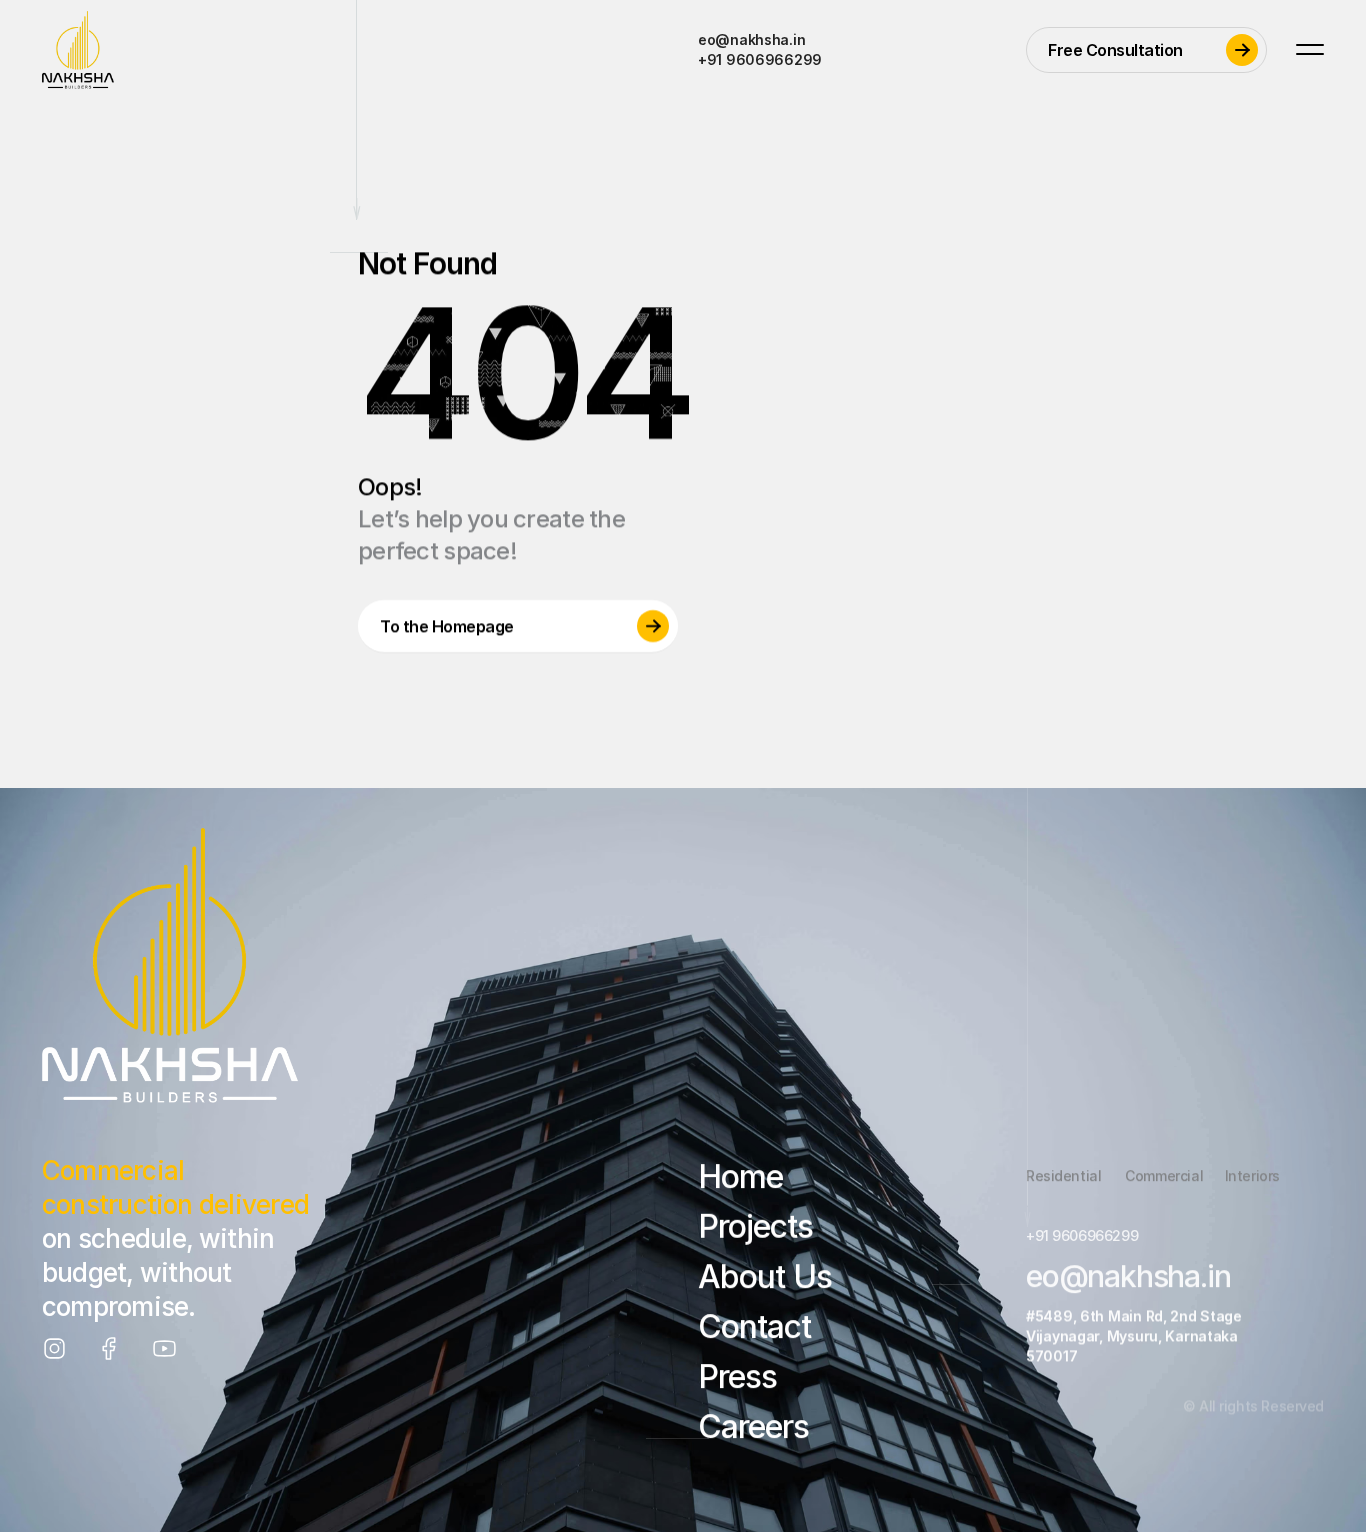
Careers (753, 1426)
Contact (754, 1326)
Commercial (1164, 1175)
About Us (765, 1276)
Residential (1063, 1175)
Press (737, 1376)
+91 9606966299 (760, 59)
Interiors (1252, 1175)
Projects (755, 1226)
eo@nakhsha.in (751, 39)
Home (740, 1176)
